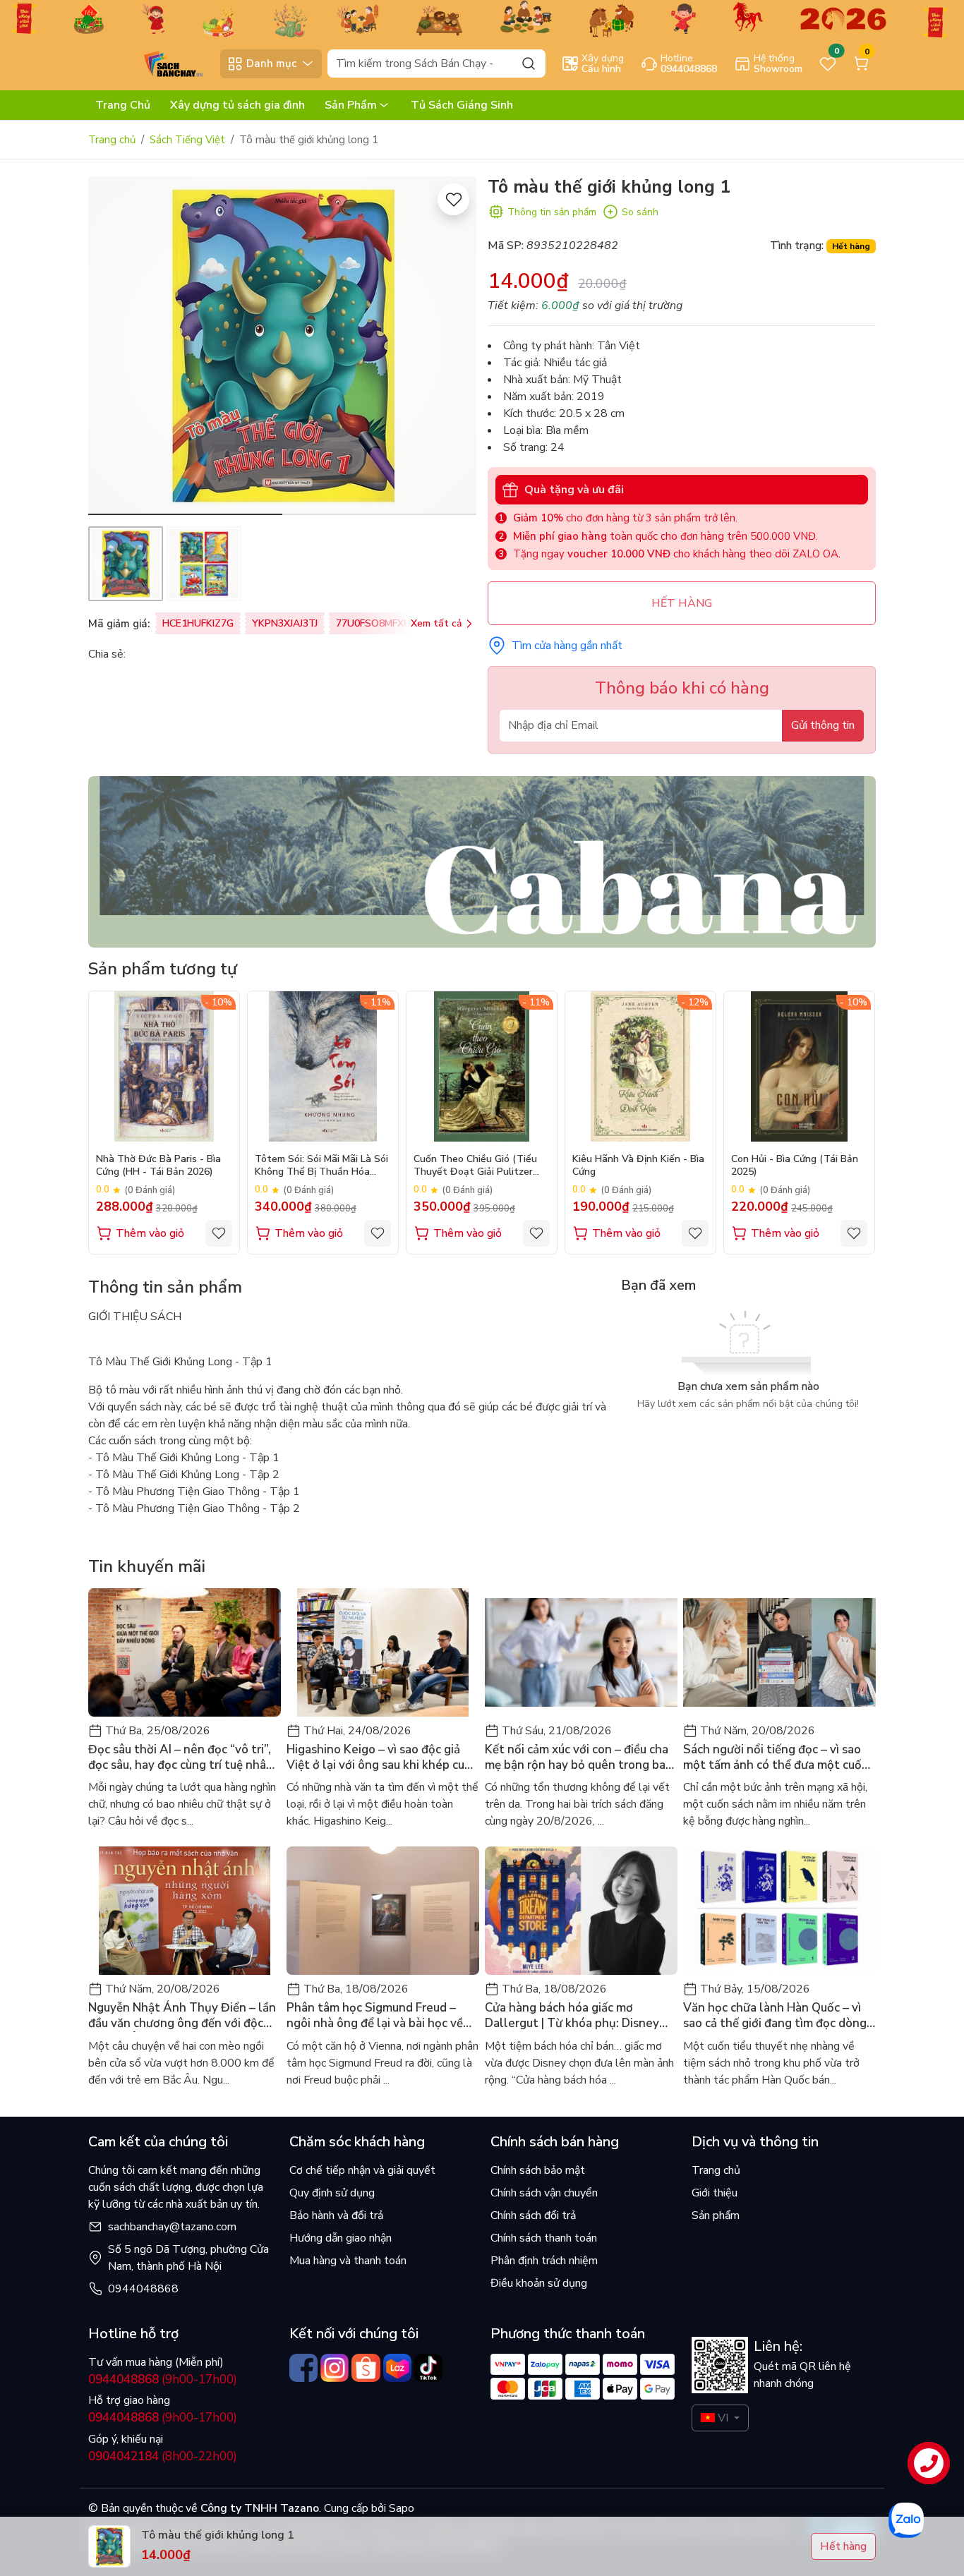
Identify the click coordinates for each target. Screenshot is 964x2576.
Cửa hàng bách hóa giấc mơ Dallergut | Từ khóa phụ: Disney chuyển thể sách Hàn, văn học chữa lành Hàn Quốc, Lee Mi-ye (580, 2016)
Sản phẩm (716, 2215)
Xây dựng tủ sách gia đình (237, 105)
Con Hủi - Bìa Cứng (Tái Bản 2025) (795, 1166)
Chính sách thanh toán (544, 2238)
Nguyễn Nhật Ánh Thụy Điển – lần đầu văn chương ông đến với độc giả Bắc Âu (182, 2016)
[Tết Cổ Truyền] (482, 18)
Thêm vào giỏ (150, 1233)
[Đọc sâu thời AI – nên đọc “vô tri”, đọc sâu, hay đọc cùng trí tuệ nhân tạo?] (185, 1652)
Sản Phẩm (351, 105)
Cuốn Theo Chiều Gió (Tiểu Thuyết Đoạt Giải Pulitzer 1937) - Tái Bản (475, 1167)
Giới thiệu (715, 2193)
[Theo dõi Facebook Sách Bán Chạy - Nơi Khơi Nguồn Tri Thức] (303, 2368)
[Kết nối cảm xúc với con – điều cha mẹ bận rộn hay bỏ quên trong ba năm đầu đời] (581, 1652)
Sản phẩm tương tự (163, 969)
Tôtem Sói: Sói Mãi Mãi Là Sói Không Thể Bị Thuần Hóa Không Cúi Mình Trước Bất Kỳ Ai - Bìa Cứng (321, 1167)
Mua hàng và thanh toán (348, 2261)
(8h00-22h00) (163, 2456)
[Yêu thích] (453, 199)
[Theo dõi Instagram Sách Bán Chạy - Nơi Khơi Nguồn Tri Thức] (335, 2368)
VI (723, 2418)
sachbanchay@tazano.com (172, 2227)
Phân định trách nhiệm (544, 2261)
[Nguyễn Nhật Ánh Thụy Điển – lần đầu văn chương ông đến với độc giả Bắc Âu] (185, 1911)
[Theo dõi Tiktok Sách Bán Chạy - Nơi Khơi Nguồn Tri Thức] (428, 2368)
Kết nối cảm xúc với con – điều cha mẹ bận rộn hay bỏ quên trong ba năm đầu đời (577, 1758)
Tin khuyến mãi (147, 1566)
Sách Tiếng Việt (187, 140)
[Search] (529, 63)
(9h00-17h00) (163, 2380)
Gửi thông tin (823, 725)
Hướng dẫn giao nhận (341, 2238)
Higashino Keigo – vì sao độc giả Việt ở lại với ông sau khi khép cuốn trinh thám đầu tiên (382, 1758)
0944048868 (143, 2289)
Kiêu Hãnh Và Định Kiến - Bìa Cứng (638, 1166)
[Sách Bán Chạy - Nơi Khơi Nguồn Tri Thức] (151, 63)
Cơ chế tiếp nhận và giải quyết (362, 2170)
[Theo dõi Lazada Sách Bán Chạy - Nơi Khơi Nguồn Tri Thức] (397, 2368)
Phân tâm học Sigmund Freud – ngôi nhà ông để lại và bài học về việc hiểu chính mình (375, 2016)
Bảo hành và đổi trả (336, 2215)
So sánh (640, 212)
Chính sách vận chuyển (544, 2193)
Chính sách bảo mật (538, 2170)
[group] (282, 346)
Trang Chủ (123, 105)
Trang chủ (112, 140)
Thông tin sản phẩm (552, 212)
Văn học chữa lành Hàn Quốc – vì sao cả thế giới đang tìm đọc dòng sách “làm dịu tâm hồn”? (775, 2016)
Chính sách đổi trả (533, 2215)
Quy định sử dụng (332, 2193)
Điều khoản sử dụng (539, 2283)
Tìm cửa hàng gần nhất (567, 646)
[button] (455, 348)
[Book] (482, 861)
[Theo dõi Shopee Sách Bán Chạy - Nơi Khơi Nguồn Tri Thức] (366, 2368)
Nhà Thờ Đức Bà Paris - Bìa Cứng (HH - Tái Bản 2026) (158, 1166)
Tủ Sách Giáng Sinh (462, 105)
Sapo (400, 2508)
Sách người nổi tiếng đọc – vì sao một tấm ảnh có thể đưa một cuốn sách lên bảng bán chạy (776, 1758)
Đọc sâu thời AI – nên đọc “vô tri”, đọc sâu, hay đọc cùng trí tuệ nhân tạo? (181, 1758)
